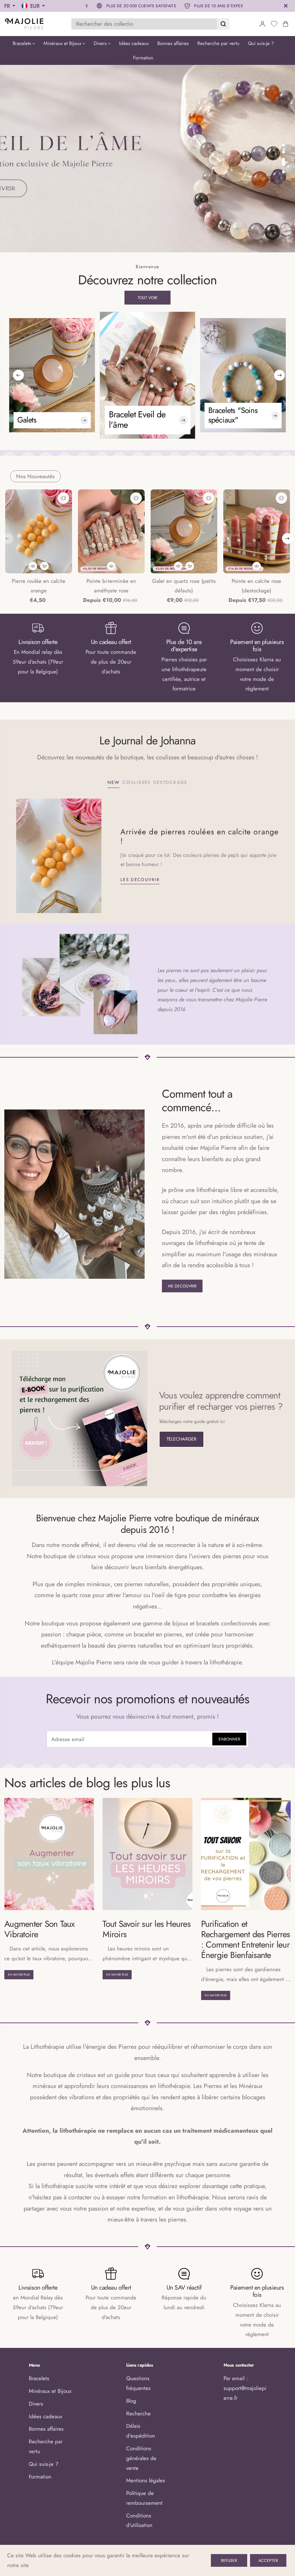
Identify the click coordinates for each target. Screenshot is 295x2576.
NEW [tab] (114, 782)
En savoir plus (19, 1975)
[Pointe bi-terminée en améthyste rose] (111, 531)
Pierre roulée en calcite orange (39, 586)
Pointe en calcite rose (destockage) (256, 586)
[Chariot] (285, 24)
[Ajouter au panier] (44, 566)
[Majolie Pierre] (24, 24)
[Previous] (18, 375)
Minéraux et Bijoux (63, 43)
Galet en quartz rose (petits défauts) (184, 586)
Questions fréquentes (138, 2383)
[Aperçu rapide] (33, 566)
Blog (131, 2401)
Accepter (268, 2560)
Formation (143, 58)
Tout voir (147, 298)
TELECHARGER (181, 1439)
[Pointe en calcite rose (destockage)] (256, 531)
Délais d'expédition (141, 2431)
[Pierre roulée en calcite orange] (39, 531)
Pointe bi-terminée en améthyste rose (111, 586)
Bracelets (23, 43)
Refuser (229, 2560)
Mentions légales (146, 2480)
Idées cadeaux (134, 43)
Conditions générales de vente (141, 2458)
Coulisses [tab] (137, 782)
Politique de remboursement (144, 2498)
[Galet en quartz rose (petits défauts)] (184, 531)
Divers (101, 43)
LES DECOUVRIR (140, 879)
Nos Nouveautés (35, 476)
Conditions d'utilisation (139, 2520)
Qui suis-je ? (261, 43)
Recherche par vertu (218, 43)
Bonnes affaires (173, 43)
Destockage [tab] (170, 782)
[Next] (279, 375)
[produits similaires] (63, 498)
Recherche (138, 2413)
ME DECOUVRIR (182, 1286)
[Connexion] (262, 24)
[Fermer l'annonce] (286, 6)
